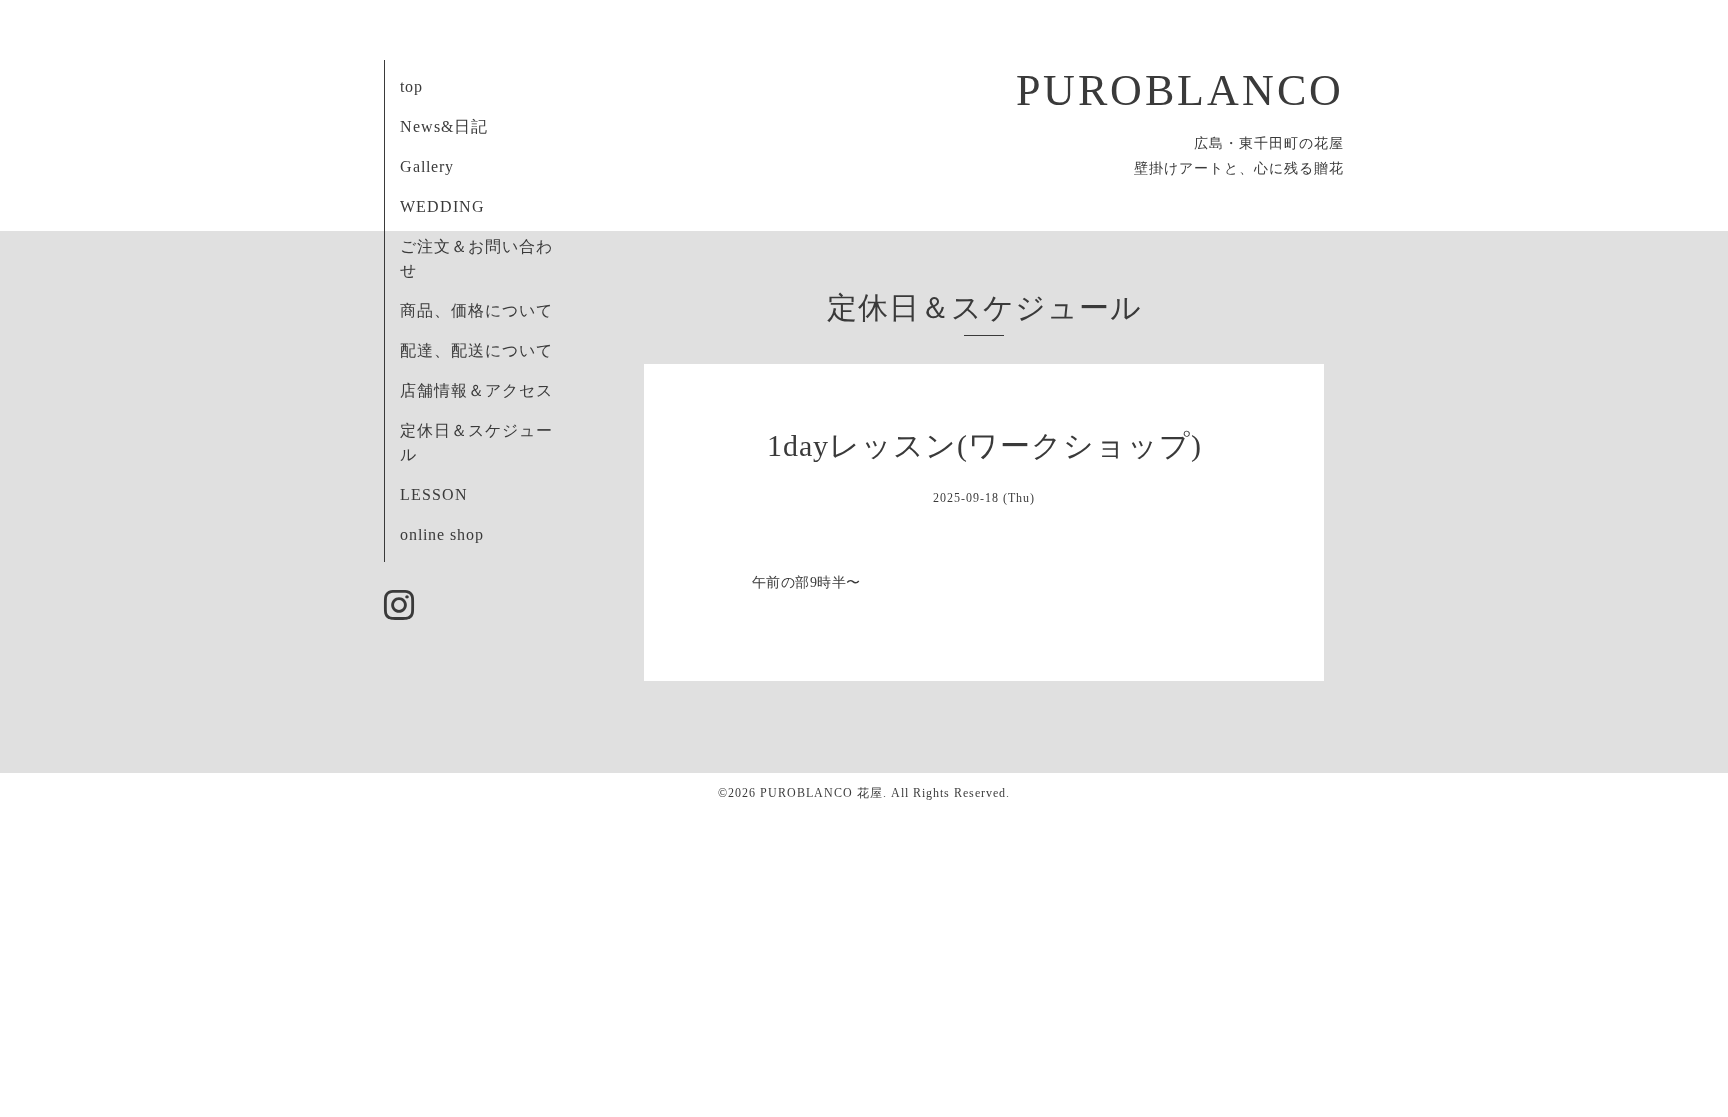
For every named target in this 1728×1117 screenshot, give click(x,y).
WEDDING (442, 206)
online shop (442, 534)
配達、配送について (476, 350)
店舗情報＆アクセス (476, 390)
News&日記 (444, 126)
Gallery (427, 166)
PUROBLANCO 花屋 (821, 793)
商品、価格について (476, 310)
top (411, 86)
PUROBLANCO (1180, 90)
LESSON (434, 494)
